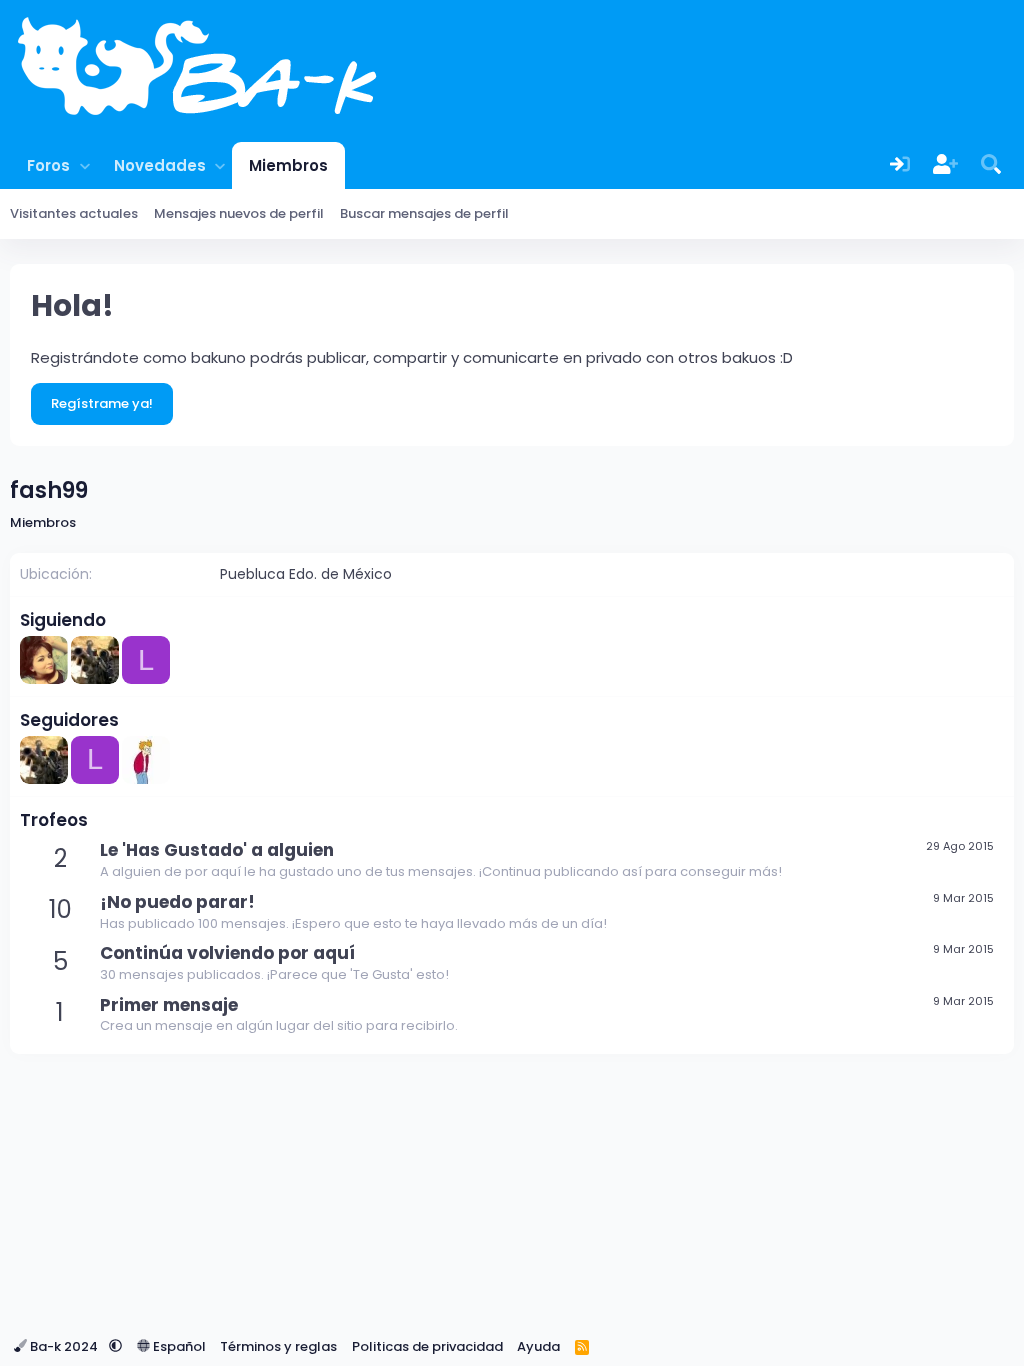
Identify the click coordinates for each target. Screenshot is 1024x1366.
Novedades (160, 165)
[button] (84, 165)
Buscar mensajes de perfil (424, 213)
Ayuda (538, 1346)
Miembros (288, 165)
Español (178, 1346)
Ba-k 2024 (64, 1346)
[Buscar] (991, 165)
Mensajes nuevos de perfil (239, 213)
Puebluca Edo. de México (306, 574)
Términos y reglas (278, 1346)
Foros (48, 165)
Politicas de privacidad (427, 1346)
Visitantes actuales (74, 213)
